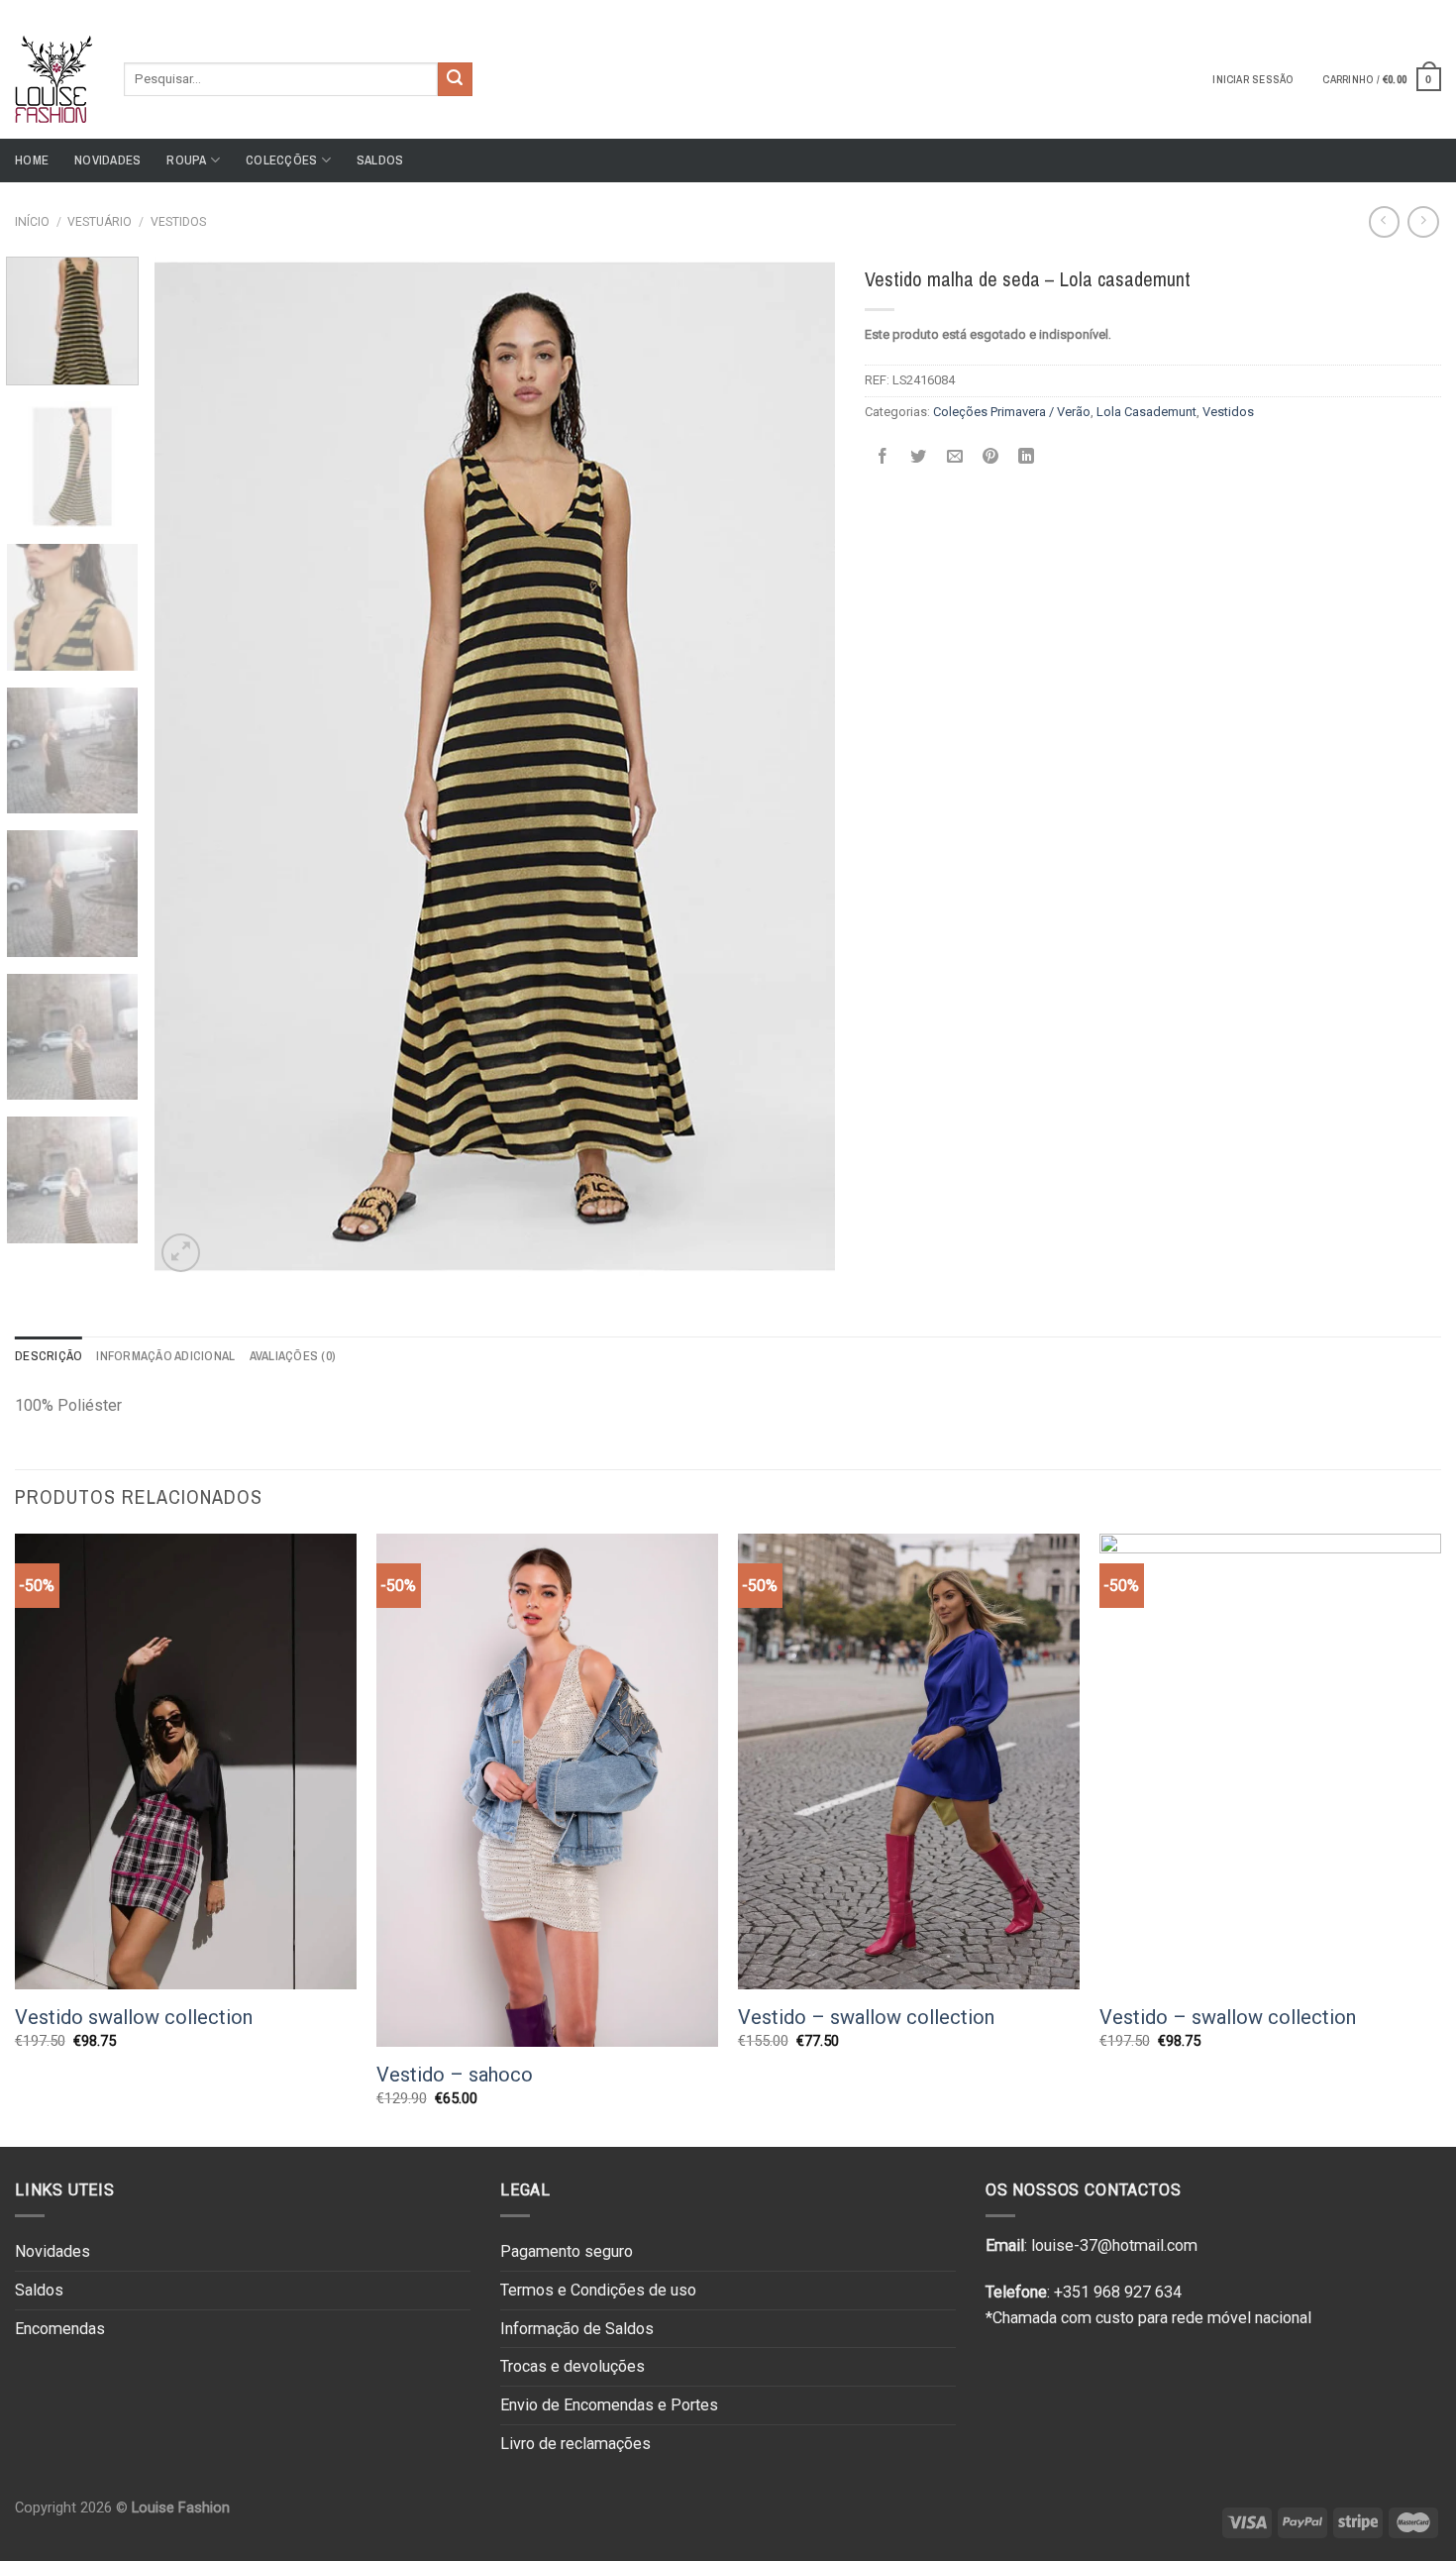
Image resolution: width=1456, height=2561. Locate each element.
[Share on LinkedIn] (1027, 456)
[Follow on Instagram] (1412, 9)
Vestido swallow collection (134, 2017)
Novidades (107, 160)
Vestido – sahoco (455, 2075)
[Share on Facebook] (882, 456)
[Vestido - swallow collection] (909, 1761)
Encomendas (60, 2329)
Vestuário (100, 222)
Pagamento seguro (567, 2251)
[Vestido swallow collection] (186, 1761)
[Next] (796, 767)
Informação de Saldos (577, 2329)
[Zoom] (181, 1253)
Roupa (186, 160)
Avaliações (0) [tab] (293, 1356)
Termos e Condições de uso (598, 2290)
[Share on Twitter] (919, 456)
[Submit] (455, 79)
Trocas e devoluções (572, 2366)
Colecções (281, 160)
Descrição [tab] (49, 1356)
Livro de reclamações (575, 2444)
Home (32, 160)
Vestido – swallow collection (866, 2017)
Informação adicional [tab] (165, 1356)
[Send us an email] (1431, 9)
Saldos (380, 160)
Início (32, 222)
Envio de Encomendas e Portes (609, 2405)
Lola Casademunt (1146, 412)
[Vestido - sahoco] (547, 1790)
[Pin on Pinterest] (991, 456)
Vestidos (178, 222)
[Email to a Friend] (954, 456)
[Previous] (193, 767)
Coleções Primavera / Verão (1012, 412)
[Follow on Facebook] (1394, 9)
